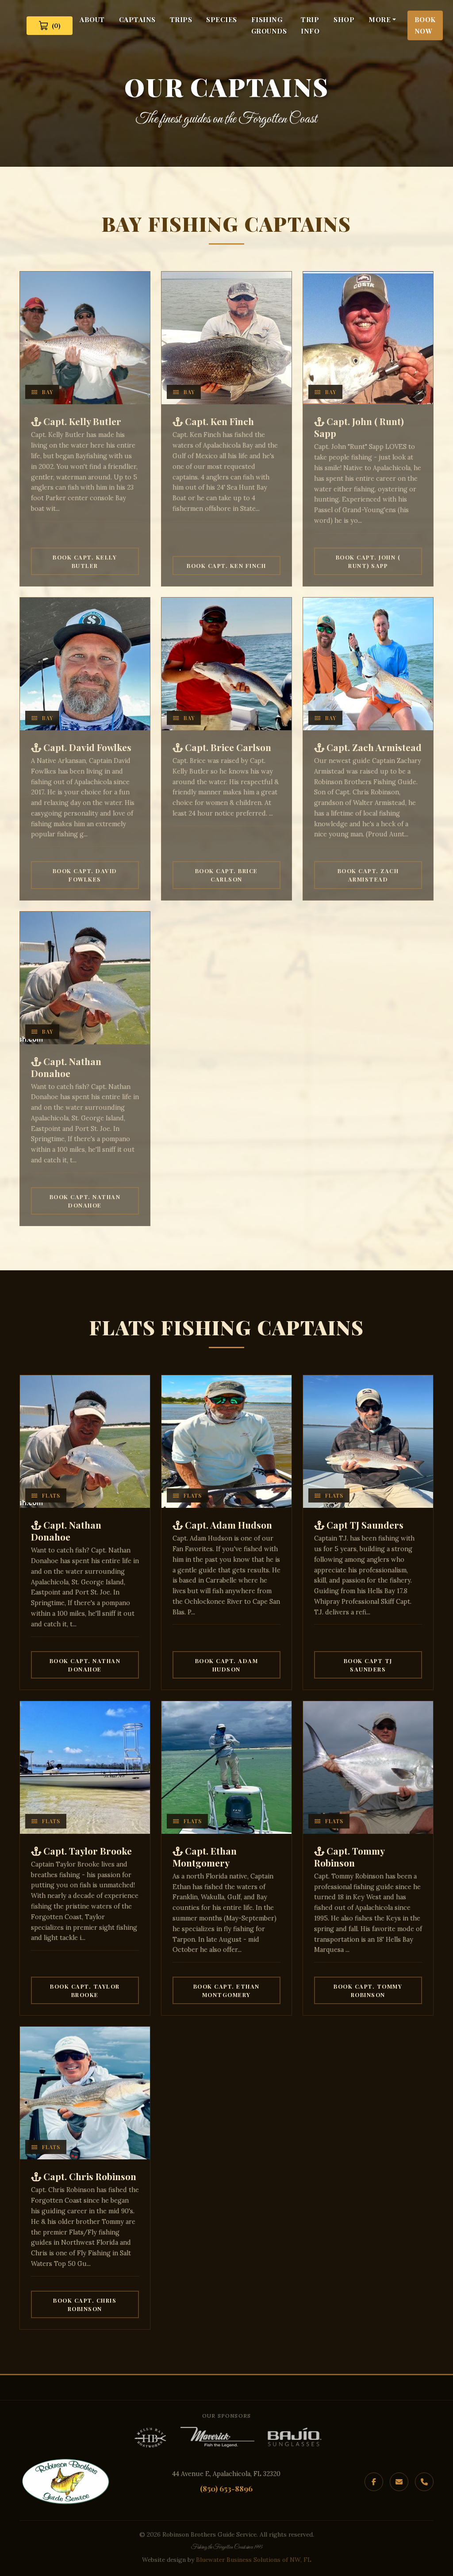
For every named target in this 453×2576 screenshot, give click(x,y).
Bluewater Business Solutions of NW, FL (254, 2560)
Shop (344, 19)
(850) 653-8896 (226, 2488)
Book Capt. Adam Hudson (227, 1665)
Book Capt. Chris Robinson (85, 2304)
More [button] (380, 19)
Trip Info (310, 25)
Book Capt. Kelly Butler (85, 561)
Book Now (425, 25)
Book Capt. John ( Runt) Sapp (368, 561)
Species (222, 19)
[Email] (399, 2482)
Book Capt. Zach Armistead (368, 875)
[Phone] (424, 2482)
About (92, 19)
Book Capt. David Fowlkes (85, 875)
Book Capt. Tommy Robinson (368, 1990)
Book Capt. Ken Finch (226, 565)
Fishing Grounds (269, 25)
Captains (137, 19)
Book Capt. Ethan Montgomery (226, 1990)
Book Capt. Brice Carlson (226, 875)
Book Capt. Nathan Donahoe (85, 1201)
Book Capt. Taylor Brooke (85, 1990)
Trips (181, 19)
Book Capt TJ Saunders (368, 1665)
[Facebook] (374, 2482)
